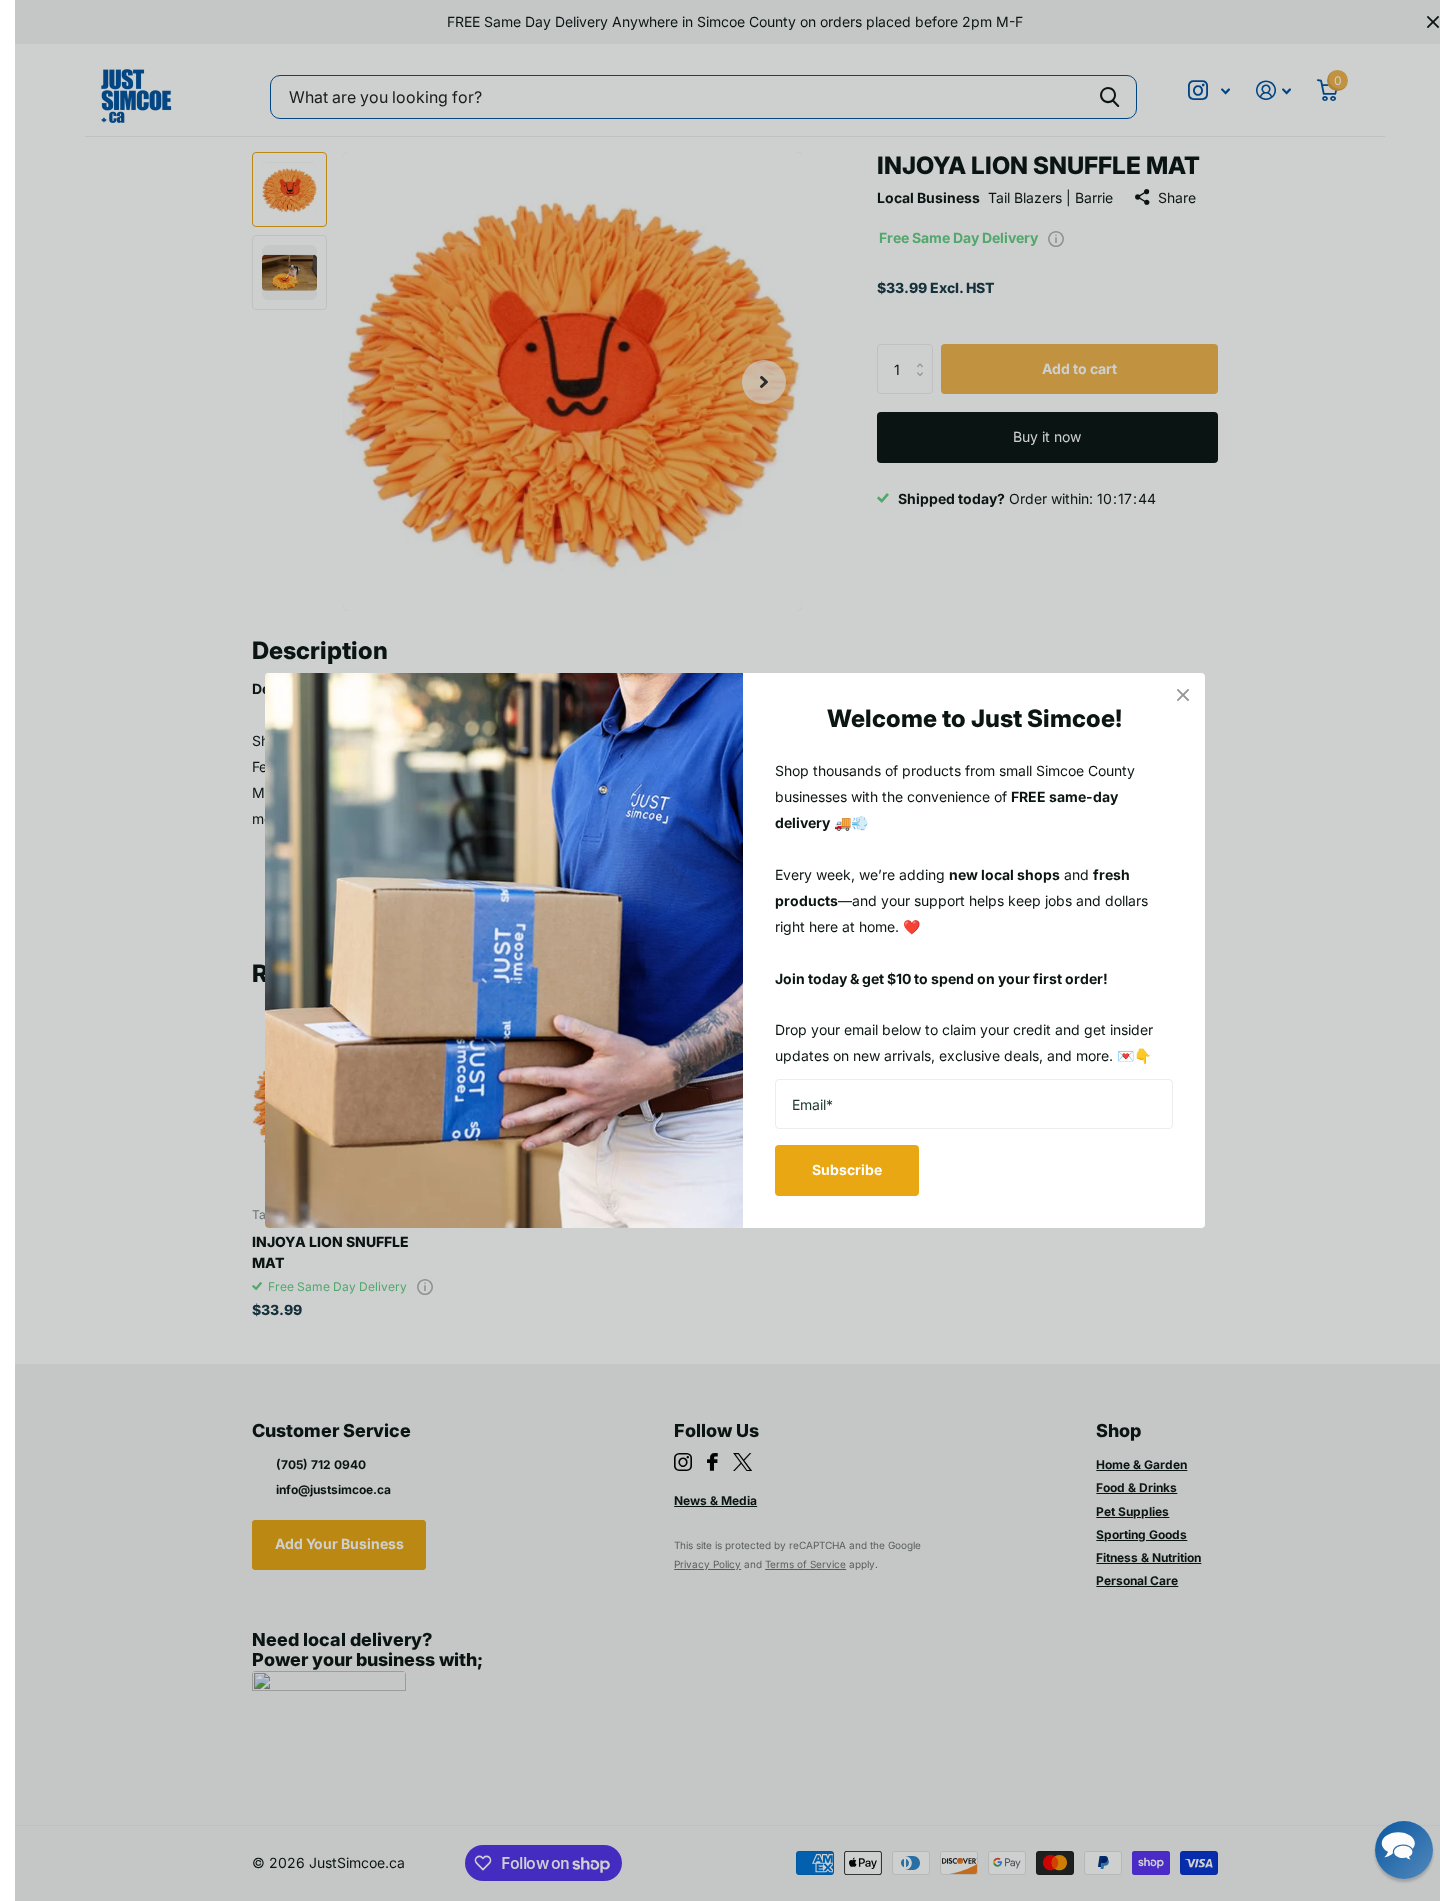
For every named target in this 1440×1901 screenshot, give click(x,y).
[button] (1404, 1850)
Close (1183, 695)
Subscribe (847, 1169)
